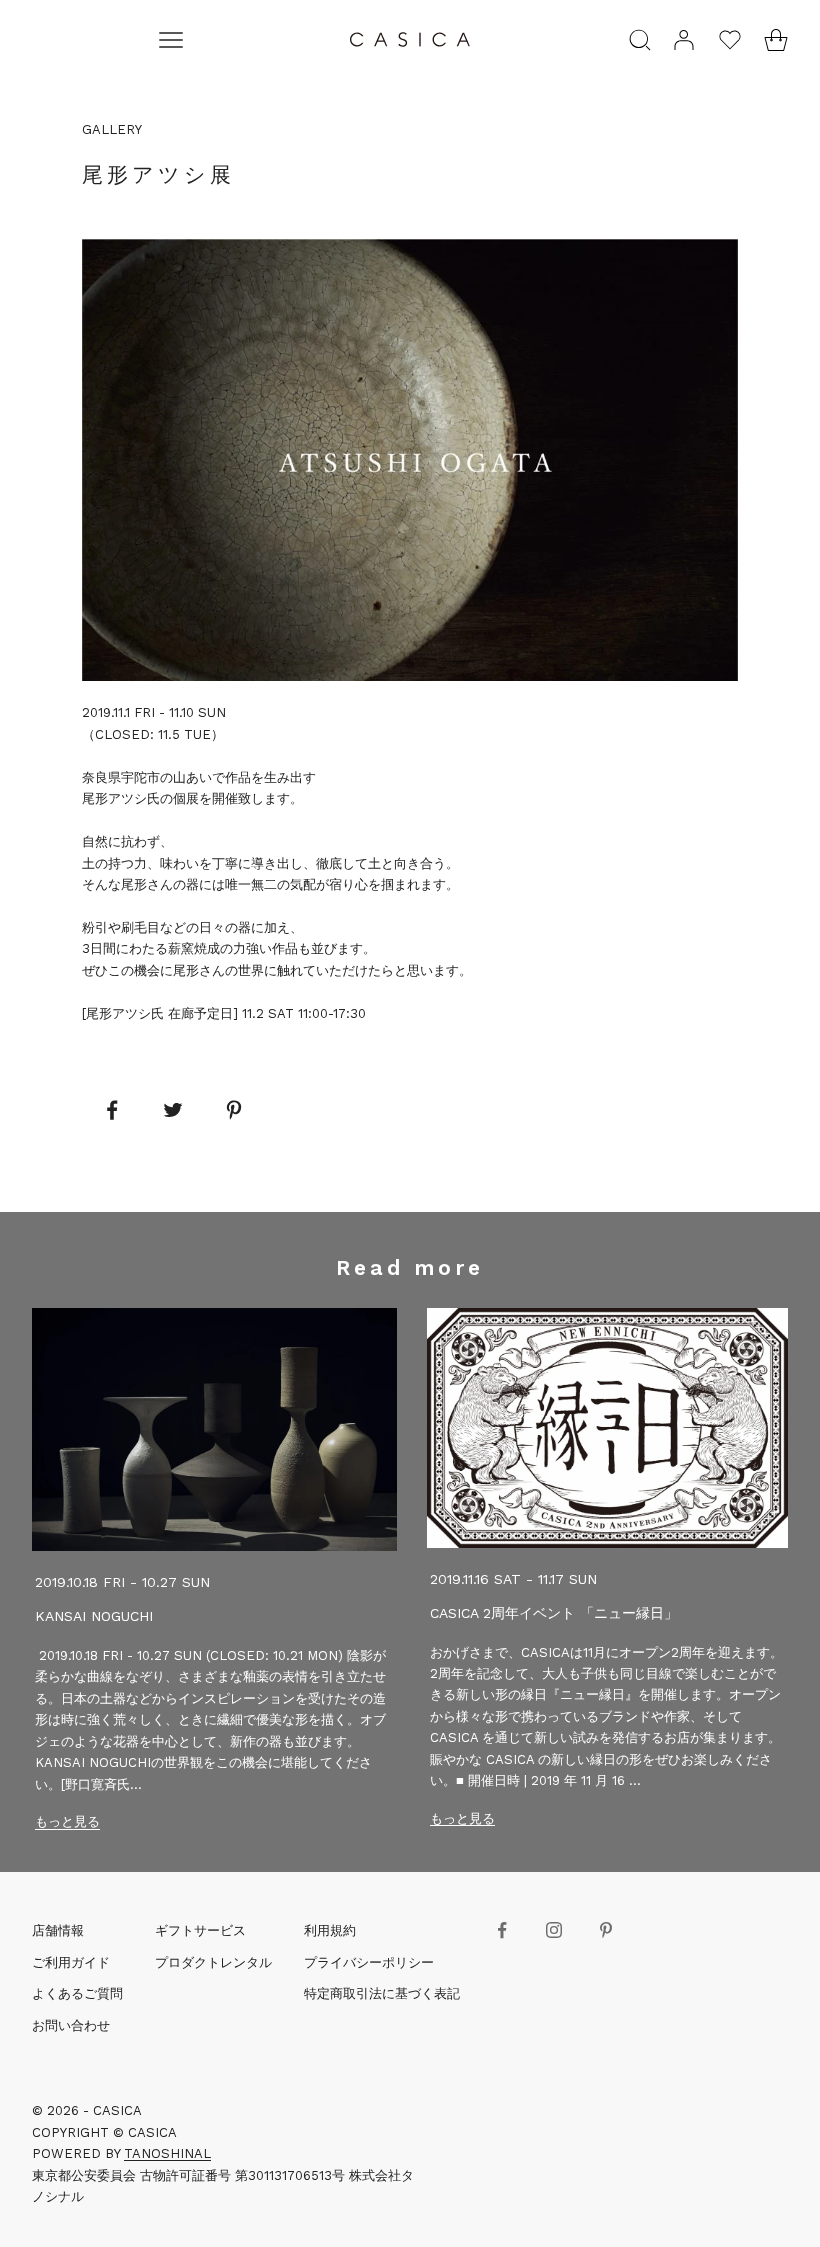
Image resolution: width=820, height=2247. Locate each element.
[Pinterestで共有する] (234, 1110)
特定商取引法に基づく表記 (382, 1993)
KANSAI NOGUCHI (94, 1616)
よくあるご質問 (77, 1993)
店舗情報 (58, 1930)
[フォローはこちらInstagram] (554, 1930)
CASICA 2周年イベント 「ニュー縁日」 (554, 1613)
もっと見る (67, 1821)
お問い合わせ (71, 2025)
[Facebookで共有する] (112, 1110)
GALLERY (112, 129)
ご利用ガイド (71, 1962)
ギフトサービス (200, 1930)
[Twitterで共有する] (173, 1110)
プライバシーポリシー (369, 1962)
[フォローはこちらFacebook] (502, 1930)
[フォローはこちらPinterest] (606, 1930)
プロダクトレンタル (213, 1962)
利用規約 (330, 1930)
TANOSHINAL (167, 2153)
